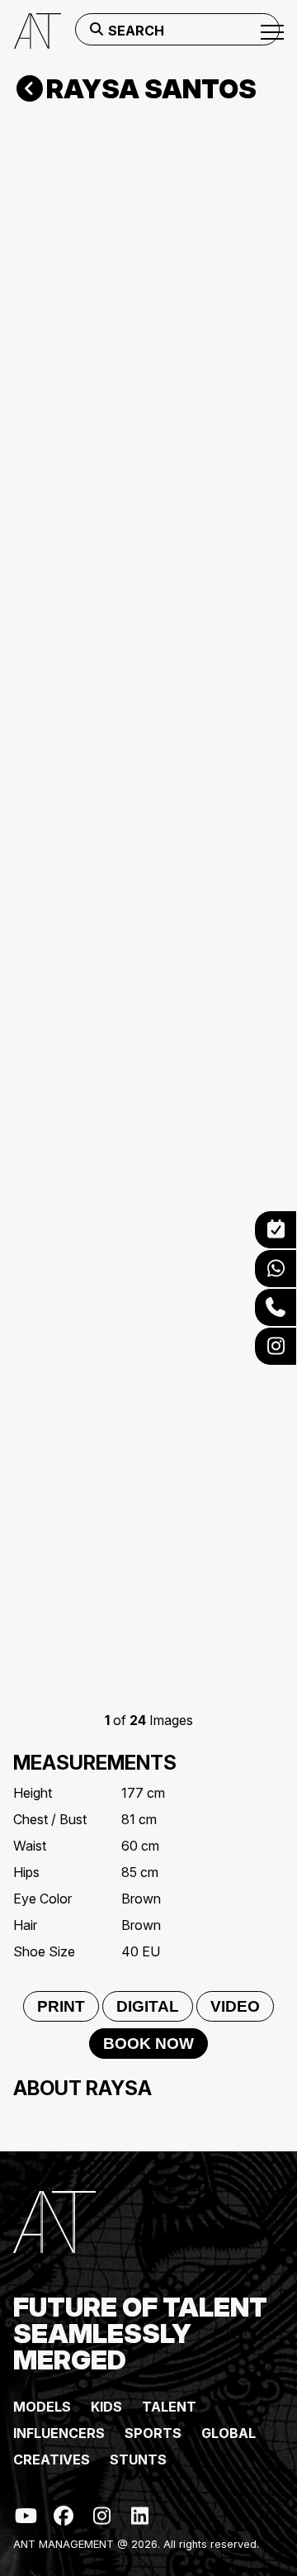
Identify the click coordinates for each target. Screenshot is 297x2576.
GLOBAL (229, 2433)
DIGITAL (148, 2006)
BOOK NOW (148, 2044)
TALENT (169, 2407)
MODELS (42, 2407)
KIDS (106, 2407)
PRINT (61, 2006)
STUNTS (138, 2460)
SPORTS (153, 2433)
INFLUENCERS (59, 2433)
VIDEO (235, 2006)
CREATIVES (52, 2460)
